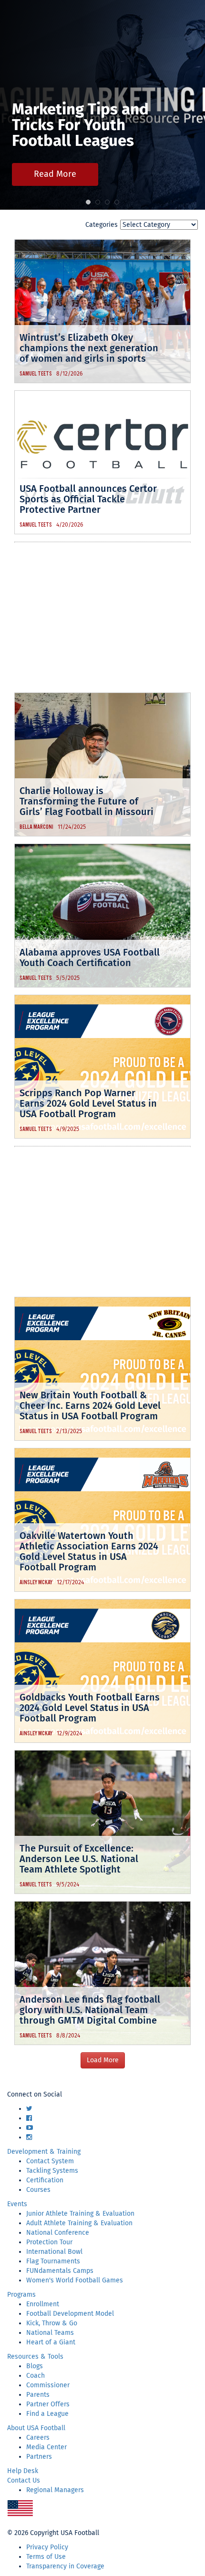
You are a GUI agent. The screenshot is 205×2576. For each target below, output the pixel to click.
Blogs (35, 2366)
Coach (36, 2376)
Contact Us (24, 2480)
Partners (39, 2457)
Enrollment (43, 2304)
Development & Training (44, 2152)
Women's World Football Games (75, 2280)
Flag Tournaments (53, 2261)
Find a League (47, 2414)
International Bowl (54, 2252)
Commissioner (48, 2385)
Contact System (50, 2161)
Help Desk (23, 2471)
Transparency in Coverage (65, 2566)
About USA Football (36, 2428)
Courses (38, 2190)
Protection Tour (49, 2242)
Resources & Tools (35, 2357)
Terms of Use (46, 2557)
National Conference (58, 2233)
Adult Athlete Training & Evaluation (79, 2223)
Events (17, 2204)
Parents (38, 2395)
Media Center (46, 2447)
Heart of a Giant (51, 2342)
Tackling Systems (52, 2171)
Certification (45, 2180)
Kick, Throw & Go (52, 2323)
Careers (38, 2438)
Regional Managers (55, 2490)
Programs (21, 2295)
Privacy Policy (47, 2547)
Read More (55, 174)
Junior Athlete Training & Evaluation (80, 2214)
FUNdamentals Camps (60, 2271)
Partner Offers (48, 2404)
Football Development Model (70, 2314)
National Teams (50, 2333)
